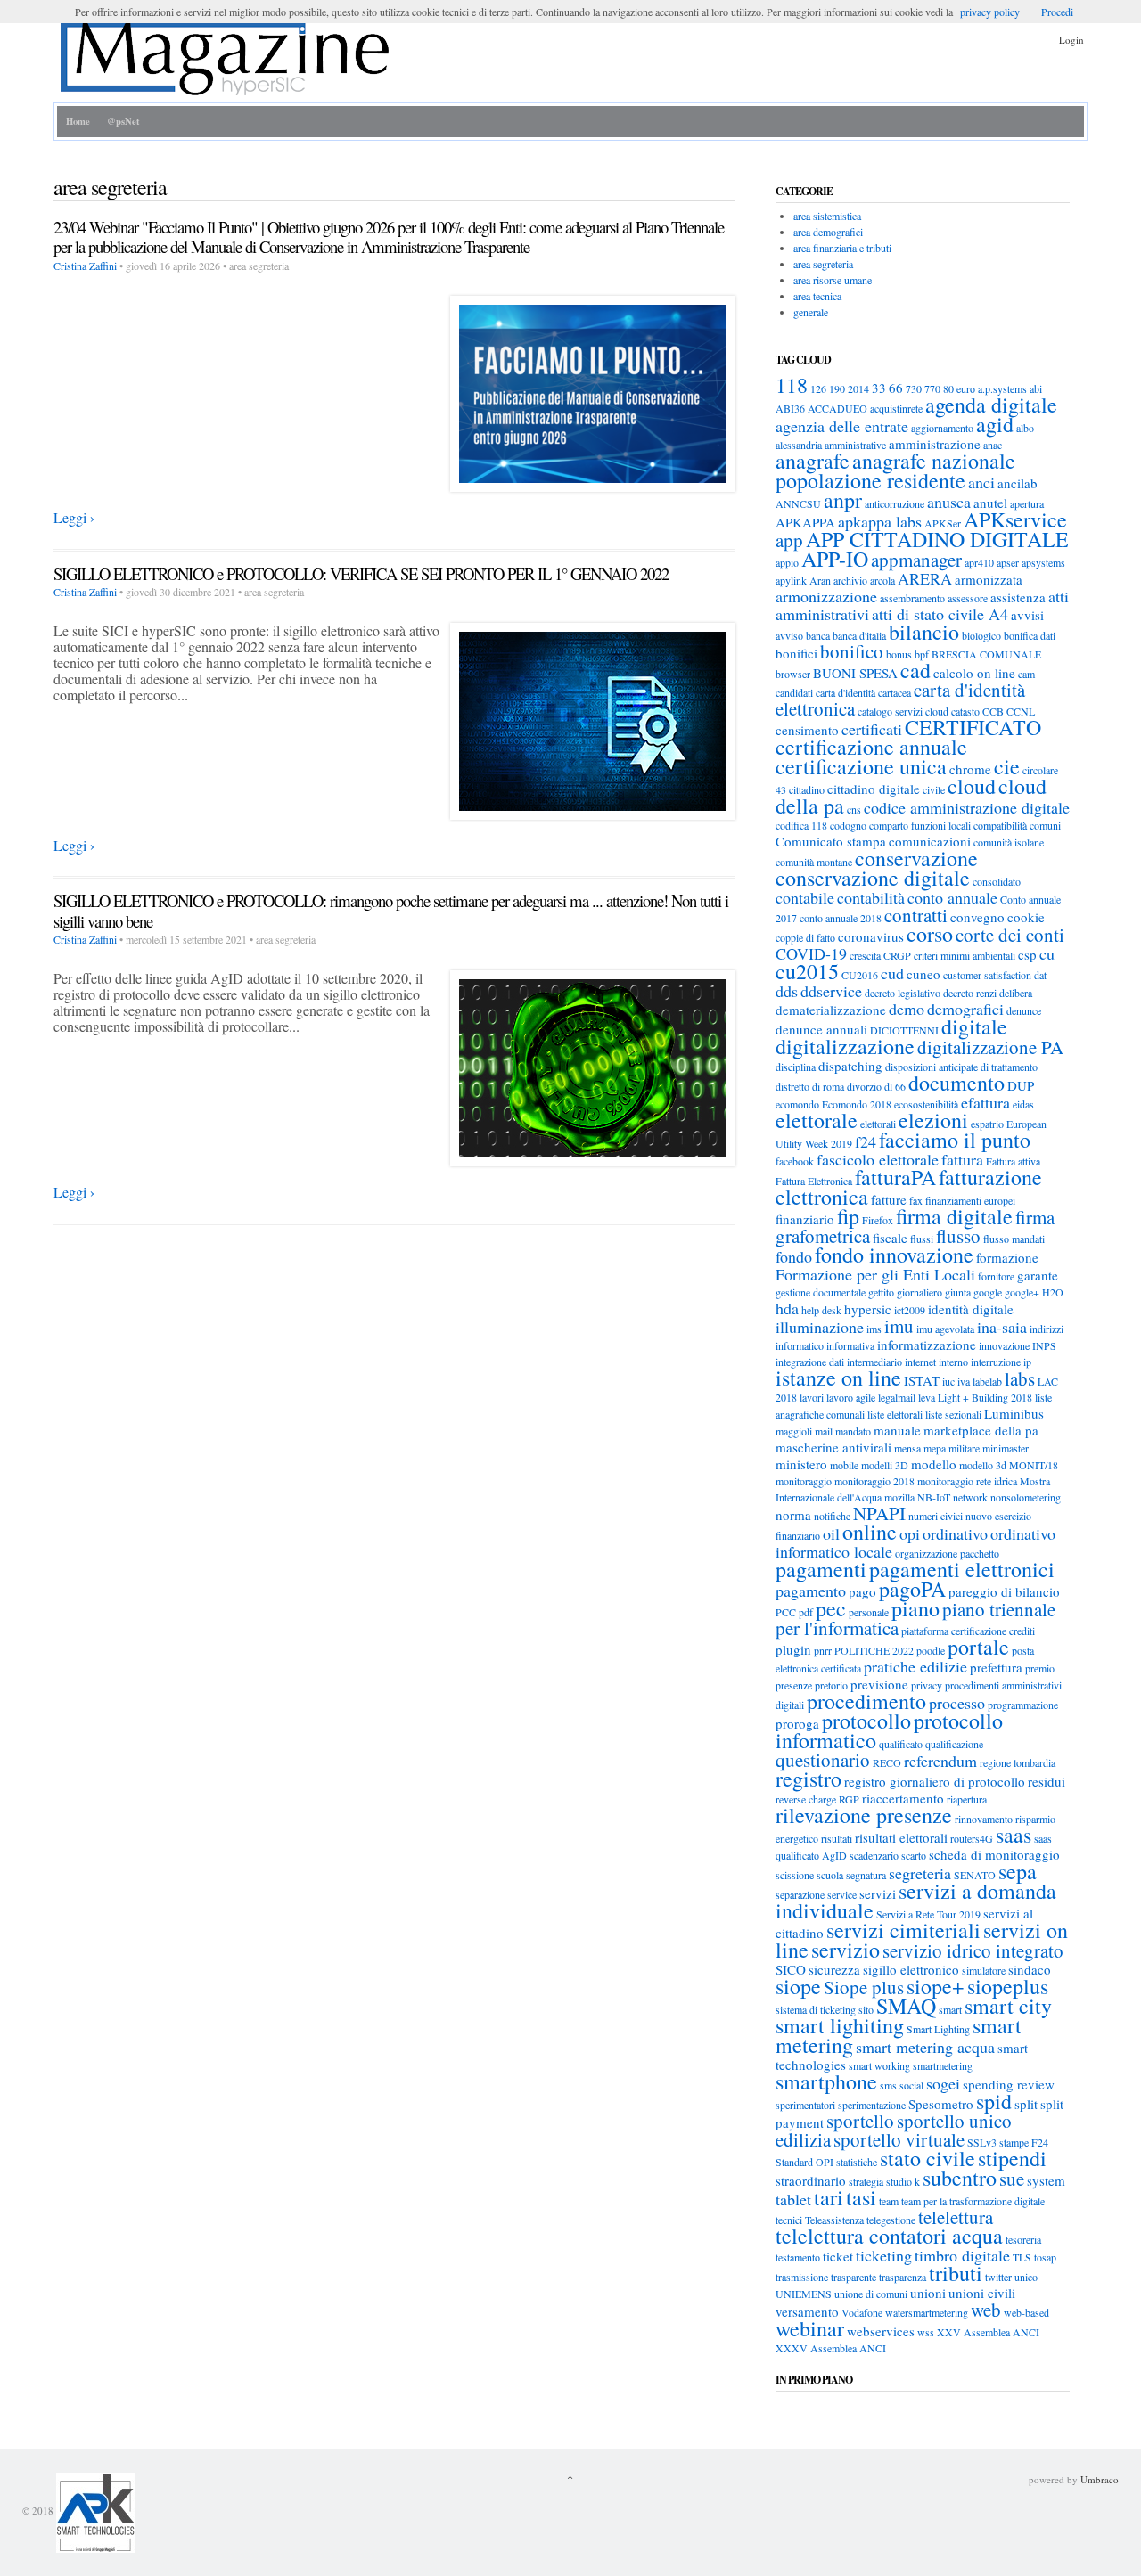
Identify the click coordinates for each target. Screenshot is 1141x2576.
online (870, 1532)
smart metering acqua (925, 2047)
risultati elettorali (901, 1837)
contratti (916, 915)
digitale (974, 1026)
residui (1047, 1781)
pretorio (831, 1685)
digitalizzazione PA (990, 1047)
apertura (1027, 503)
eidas (1023, 1104)
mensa (907, 1448)
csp (1027, 954)
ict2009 (910, 1310)
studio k (903, 2181)
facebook (795, 1161)
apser (1008, 562)
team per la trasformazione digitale (973, 2201)
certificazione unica (861, 766)
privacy (927, 1685)
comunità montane (814, 862)
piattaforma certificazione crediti (968, 1631)
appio (787, 562)
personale (869, 1612)
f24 (866, 1141)
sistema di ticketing (816, 2009)
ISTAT (922, 1380)
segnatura (866, 1875)
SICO (791, 1969)
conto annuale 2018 (841, 918)
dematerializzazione (831, 1010)
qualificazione (954, 1744)
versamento (807, 2311)
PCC (786, 1612)
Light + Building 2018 (985, 1397)
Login (1071, 40)
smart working (879, 2065)
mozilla (899, 1497)
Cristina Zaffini (85, 266)
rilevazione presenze (864, 1815)
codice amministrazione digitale (967, 807)
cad (915, 670)
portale (978, 1647)
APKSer (943, 523)
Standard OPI (804, 2162)
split (1026, 2104)
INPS (1044, 1345)
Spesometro (941, 2104)
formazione (1007, 1257)
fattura (962, 1159)
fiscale (890, 1238)
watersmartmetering (927, 2312)
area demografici (828, 232)
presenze (794, 1685)
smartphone (826, 2081)
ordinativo (955, 1533)
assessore (968, 598)
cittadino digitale (874, 789)
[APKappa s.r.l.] (94, 2511)
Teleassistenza (834, 2220)
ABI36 (790, 408)
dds (787, 991)
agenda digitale (991, 405)
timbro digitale (962, 2255)
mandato (853, 1431)
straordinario (811, 2180)
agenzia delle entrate (842, 426)
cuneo (923, 974)
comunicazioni (930, 841)
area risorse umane (833, 280)
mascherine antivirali (833, 1447)
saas (1014, 1835)
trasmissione (802, 2277)
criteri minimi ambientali (965, 955)
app (789, 540)
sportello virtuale (899, 2139)
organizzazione (926, 1553)
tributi (956, 2273)
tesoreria (1023, 2239)
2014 (858, 388)
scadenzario (874, 1855)
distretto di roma (810, 1086)
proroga (797, 1723)
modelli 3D (885, 1465)
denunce (1024, 1010)
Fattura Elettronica (814, 1181)
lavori (812, 1397)
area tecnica (817, 296)
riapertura (967, 1799)
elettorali (878, 1124)
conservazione (916, 858)
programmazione (1023, 1705)
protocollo (866, 1721)
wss (926, 2332)
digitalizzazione (845, 1046)
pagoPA (912, 1589)
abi (1036, 388)
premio (1040, 1668)
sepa (1018, 1871)
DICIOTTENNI (904, 1030)
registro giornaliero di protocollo (935, 1781)
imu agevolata (945, 1329)
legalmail (897, 1397)
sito (866, 2009)
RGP (849, 1799)
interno (953, 1362)
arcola (882, 580)
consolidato (997, 881)
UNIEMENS (804, 2294)
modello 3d (983, 1465)
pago (862, 1591)
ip (1027, 1362)
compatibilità (1000, 825)
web (986, 2310)
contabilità (871, 897)
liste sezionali (953, 1414)
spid (994, 2101)
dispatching (850, 1066)
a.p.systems (1002, 388)
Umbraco (1100, 2479)
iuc (948, 1381)
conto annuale (952, 897)
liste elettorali (895, 1414)
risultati (837, 1838)
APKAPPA (805, 522)
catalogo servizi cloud (903, 711)
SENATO (975, 1875)
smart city (1008, 2006)
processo (957, 1703)
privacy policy (990, 12)
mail (824, 1431)
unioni (928, 2293)
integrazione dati (810, 1362)
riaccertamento (903, 1798)
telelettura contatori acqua (889, 2236)
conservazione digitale (873, 878)
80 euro (959, 388)
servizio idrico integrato (973, 1950)
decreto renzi (970, 993)
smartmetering (943, 2065)
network (970, 1497)
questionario (823, 1760)
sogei (943, 2083)
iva (964, 1381)
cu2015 (807, 971)
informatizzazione (927, 1345)
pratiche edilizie (915, 1666)
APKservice (1015, 519)
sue (1012, 2179)
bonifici (796, 653)
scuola (830, 1875)
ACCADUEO (837, 408)
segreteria (920, 1873)
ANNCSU (798, 503)
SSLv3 (982, 2142)
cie (1007, 766)
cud (892, 973)
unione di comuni (871, 2294)
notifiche (832, 1516)
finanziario (805, 1219)
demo (907, 1009)
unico (1026, 2277)
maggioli (794, 1431)
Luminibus (1014, 1413)
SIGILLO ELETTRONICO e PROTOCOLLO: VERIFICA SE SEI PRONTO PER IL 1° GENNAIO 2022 (361, 573)
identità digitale (971, 1309)
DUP (1021, 1085)
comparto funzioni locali (920, 825)
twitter (998, 2277)
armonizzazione (826, 596)
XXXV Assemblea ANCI (831, 2348)
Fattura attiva (1013, 1161)
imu (899, 1326)
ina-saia (1002, 1327)
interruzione (996, 1362)
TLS (1022, 2257)
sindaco (1030, 1969)
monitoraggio (804, 1481)
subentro (960, 2178)
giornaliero (919, 1292)
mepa (935, 1448)
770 (932, 388)
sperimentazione (872, 2105)
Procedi (1057, 12)
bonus (899, 654)
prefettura (996, 1667)
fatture (889, 1199)
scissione (795, 1875)
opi (910, 1533)
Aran (820, 580)
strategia (866, 2181)
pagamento (811, 1591)
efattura (985, 1102)
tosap (1045, 2257)
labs (1020, 1378)
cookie (1026, 917)
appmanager (916, 560)
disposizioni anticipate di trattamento (961, 1067)
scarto (914, 1855)
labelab (987, 1381)
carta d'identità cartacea (863, 692)
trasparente (854, 2277)
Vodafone (862, 2312)
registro (809, 1779)
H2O (1053, 1292)
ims (874, 1329)
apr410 (979, 562)
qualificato (901, 1744)
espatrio (987, 1124)
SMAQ (906, 2006)
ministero (801, 1464)
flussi (922, 1239)
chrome (970, 769)
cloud (972, 786)
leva (927, 1397)
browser (793, 674)
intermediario (874, 1362)
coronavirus (871, 936)
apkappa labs (880, 521)
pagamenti (821, 1569)
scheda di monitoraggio (994, 1854)
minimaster (1006, 1448)
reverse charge (806, 1799)
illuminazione (820, 1327)
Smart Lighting (938, 2029)
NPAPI (879, 1513)
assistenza (1018, 597)
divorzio (864, 1086)
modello (934, 1464)
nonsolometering (1026, 1497)
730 (914, 388)
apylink (791, 580)
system (1046, 2180)
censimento (807, 730)
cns (854, 809)
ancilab (1018, 483)
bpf (922, 654)
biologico (981, 635)
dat (1040, 975)
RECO (887, 1762)
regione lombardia (1018, 1762)
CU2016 (860, 975)
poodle (931, 1650)
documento (956, 1083)
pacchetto (980, 1553)
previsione (879, 1684)
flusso (958, 1236)
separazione (800, 1894)
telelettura (956, 2217)
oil (831, 1533)
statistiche (857, 2162)
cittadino (807, 789)
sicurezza (834, 1969)
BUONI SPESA (855, 673)
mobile (844, 1465)
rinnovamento (984, 1819)
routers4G (972, 1838)
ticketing (884, 2255)
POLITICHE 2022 (874, 1650)
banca (818, 635)
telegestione (891, 2220)
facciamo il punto (955, 1140)
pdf (806, 1612)
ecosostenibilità (926, 1104)
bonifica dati (1030, 635)
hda (787, 1308)
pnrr (823, 1650)
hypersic (868, 1309)
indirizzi (1047, 1329)
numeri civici (936, 1516)
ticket (838, 2256)
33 (879, 388)
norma (793, 1515)
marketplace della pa (981, 1430)
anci (981, 482)
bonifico (852, 651)
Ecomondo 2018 (857, 1104)
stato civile (928, 2158)
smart (950, 2009)
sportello (860, 2121)
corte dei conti (1010, 935)
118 (792, 385)
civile (934, 789)
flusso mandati (1014, 1239)
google (988, 1292)
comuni (1045, 825)
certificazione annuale (871, 747)
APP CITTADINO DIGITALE (937, 539)
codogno (848, 825)
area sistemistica (827, 216)
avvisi (1027, 615)
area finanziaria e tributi (842, 248)
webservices (881, 2331)
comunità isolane (1009, 842)
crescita (865, 955)
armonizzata (989, 579)
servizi (878, 1893)
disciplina (796, 1067)
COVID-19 (811, 953)
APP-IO (835, 559)
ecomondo (797, 1104)
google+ (1022, 1292)
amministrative (855, 445)
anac (993, 445)
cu (1047, 953)
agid (995, 424)
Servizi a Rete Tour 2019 (928, 1914)
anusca (949, 502)
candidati (794, 692)
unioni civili (982, 2293)
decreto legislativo (903, 993)
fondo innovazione (894, 1255)
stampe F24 (1024, 2142)
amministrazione (935, 444)
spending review (1009, 2084)
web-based (1026, 2312)
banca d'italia (859, 635)
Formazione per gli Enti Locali (875, 1274)
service (842, 1894)
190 (837, 388)
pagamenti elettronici (962, 1569)
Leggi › (74, 517)
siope (798, 1986)
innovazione (1004, 1345)
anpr (843, 500)
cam (1026, 674)
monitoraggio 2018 (874, 1481)
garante (1038, 1275)
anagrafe (813, 461)
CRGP (897, 955)
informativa (850, 1345)
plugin (793, 1649)
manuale (897, 1430)
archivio (850, 580)
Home (78, 121)
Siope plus (864, 1987)
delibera (1016, 993)
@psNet (123, 121)
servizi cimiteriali (903, 1930)
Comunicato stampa (831, 841)
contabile (805, 897)
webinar (810, 2328)
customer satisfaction (987, 975)
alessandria (799, 445)
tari (829, 2197)
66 (896, 388)
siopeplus (1008, 1986)
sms (888, 2085)
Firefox (878, 1220)
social (911, 2085)
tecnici (789, 2220)
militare (964, 1448)
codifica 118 (801, 825)
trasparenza (903, 2277)
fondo (794, 1256)
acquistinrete (896, 408)
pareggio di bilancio (1004, 1591)
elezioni (933, 1120)
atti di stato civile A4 (940, 614)
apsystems (1043, 562)
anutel (990, 503)
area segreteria (823, 264)
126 (818, 388)
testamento (798, 2257)
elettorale (817, 1120)
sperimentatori (805, 2105)
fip (848, 1216)
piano (915, 1608)
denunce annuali (821, 1029)
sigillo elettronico (911, 1969)
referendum (940, 1761)
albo (1025, 428)
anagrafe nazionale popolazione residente (895, 470)
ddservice (831, 991)
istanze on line (838, 1378)
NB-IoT (934, 1497)
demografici (965, 1009)
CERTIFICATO (973, 727)
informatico (800, 1345)
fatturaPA (895, 1177)
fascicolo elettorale (878, 1159)
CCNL (1021, 711)
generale (811, 312)
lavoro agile (851, 1397)
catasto (965, 711)
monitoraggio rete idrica (967, 1481)
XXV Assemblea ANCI (988, 2332)
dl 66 (895, 1086)
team (889, 2201)
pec (831, 1608)
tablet (793, 2199)
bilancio (924, 632)
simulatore (984, 1970)
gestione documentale (821, 1292)
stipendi (1012, 2158)
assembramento (912, 598)
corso (930, 934)
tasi (861, 2197)
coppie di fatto (805, 937)
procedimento (866, 1701)
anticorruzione (895, 503)
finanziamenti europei (970, 1200)
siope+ (936, 1986)
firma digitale (954, 1216)
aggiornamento (942, 428)
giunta (958, 1292)
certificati (872, 729)
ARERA (925, 578)
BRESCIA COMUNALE (986, 654)
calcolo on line (974, 673)
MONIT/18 (1034, 1465)
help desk (821, 1310)
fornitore (996, 1276)
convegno (977, 917)
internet (920, 1362)
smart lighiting (840, 2025)
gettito (881, 1292)
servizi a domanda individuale (916, 1901)
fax (916, 1200)
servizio (845, 1950)
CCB (993, 711)
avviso (789, 635)
